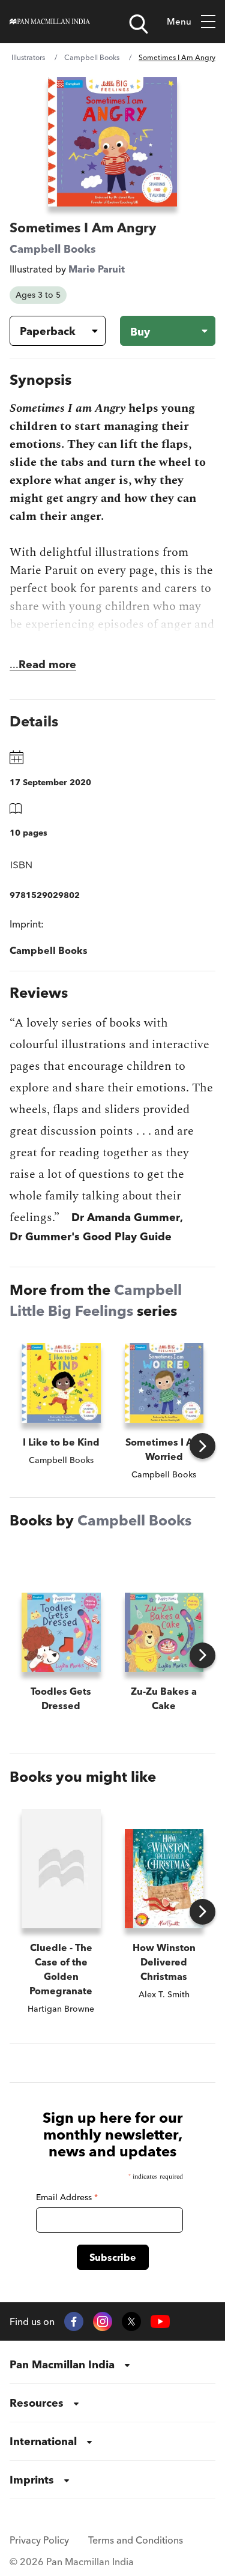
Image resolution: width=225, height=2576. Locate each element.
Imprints (32, 2480)
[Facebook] (74, 2321)
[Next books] (202, 1446)
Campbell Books (92, 57)
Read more (47, 664)
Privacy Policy (39, 2540)
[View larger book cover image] (112, 142)
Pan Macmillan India (62, 2364)
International (43, 2441)
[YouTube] (160, 2322)
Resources (37, 2403)
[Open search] (139, 24)
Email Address (67, 2197)
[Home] (50, 22)
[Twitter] (131, 2321)
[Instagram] (103, 2321)
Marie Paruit (97, 269)
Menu (179, 21)
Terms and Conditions (136, 2540)
